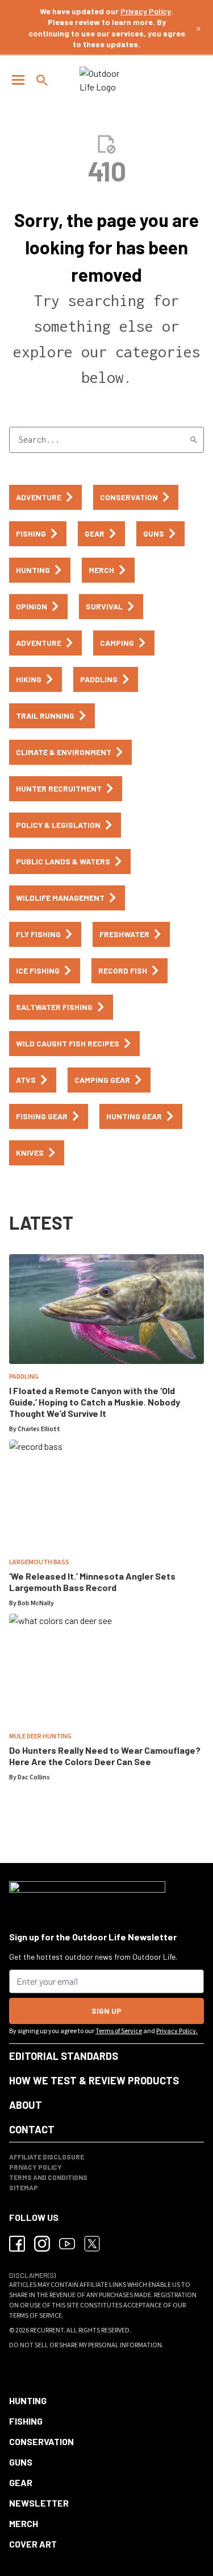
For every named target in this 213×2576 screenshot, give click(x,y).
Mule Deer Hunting (40, 1736)
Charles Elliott (39, 1429)
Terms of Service (119, 2031)
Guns (21, 2462)
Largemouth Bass (39, 1562)
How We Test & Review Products (94, 2080)
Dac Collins (34, 1777)
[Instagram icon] (42, 2244)
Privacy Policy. (177, 2031)
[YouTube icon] (67, 2244)
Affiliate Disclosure (47, 2157)
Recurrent (47, 2330)
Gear (21, 2482)
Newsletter (39, 2503)
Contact (32, 2129)
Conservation (41, 2441)
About (26, 2105)
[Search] (194, 440)
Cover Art (33, 2544)
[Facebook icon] (17, 2244)
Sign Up (106, 2011)
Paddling (24, 1377)
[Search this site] (42, 80)
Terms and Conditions (48, 2177)
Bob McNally (36, 1603)
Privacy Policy (146, 11)
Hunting (28, 2400)
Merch (24, 2523)
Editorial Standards (64, 2056)
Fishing (26, 2421)
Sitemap (24, 2187)
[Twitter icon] (92, 2244)
